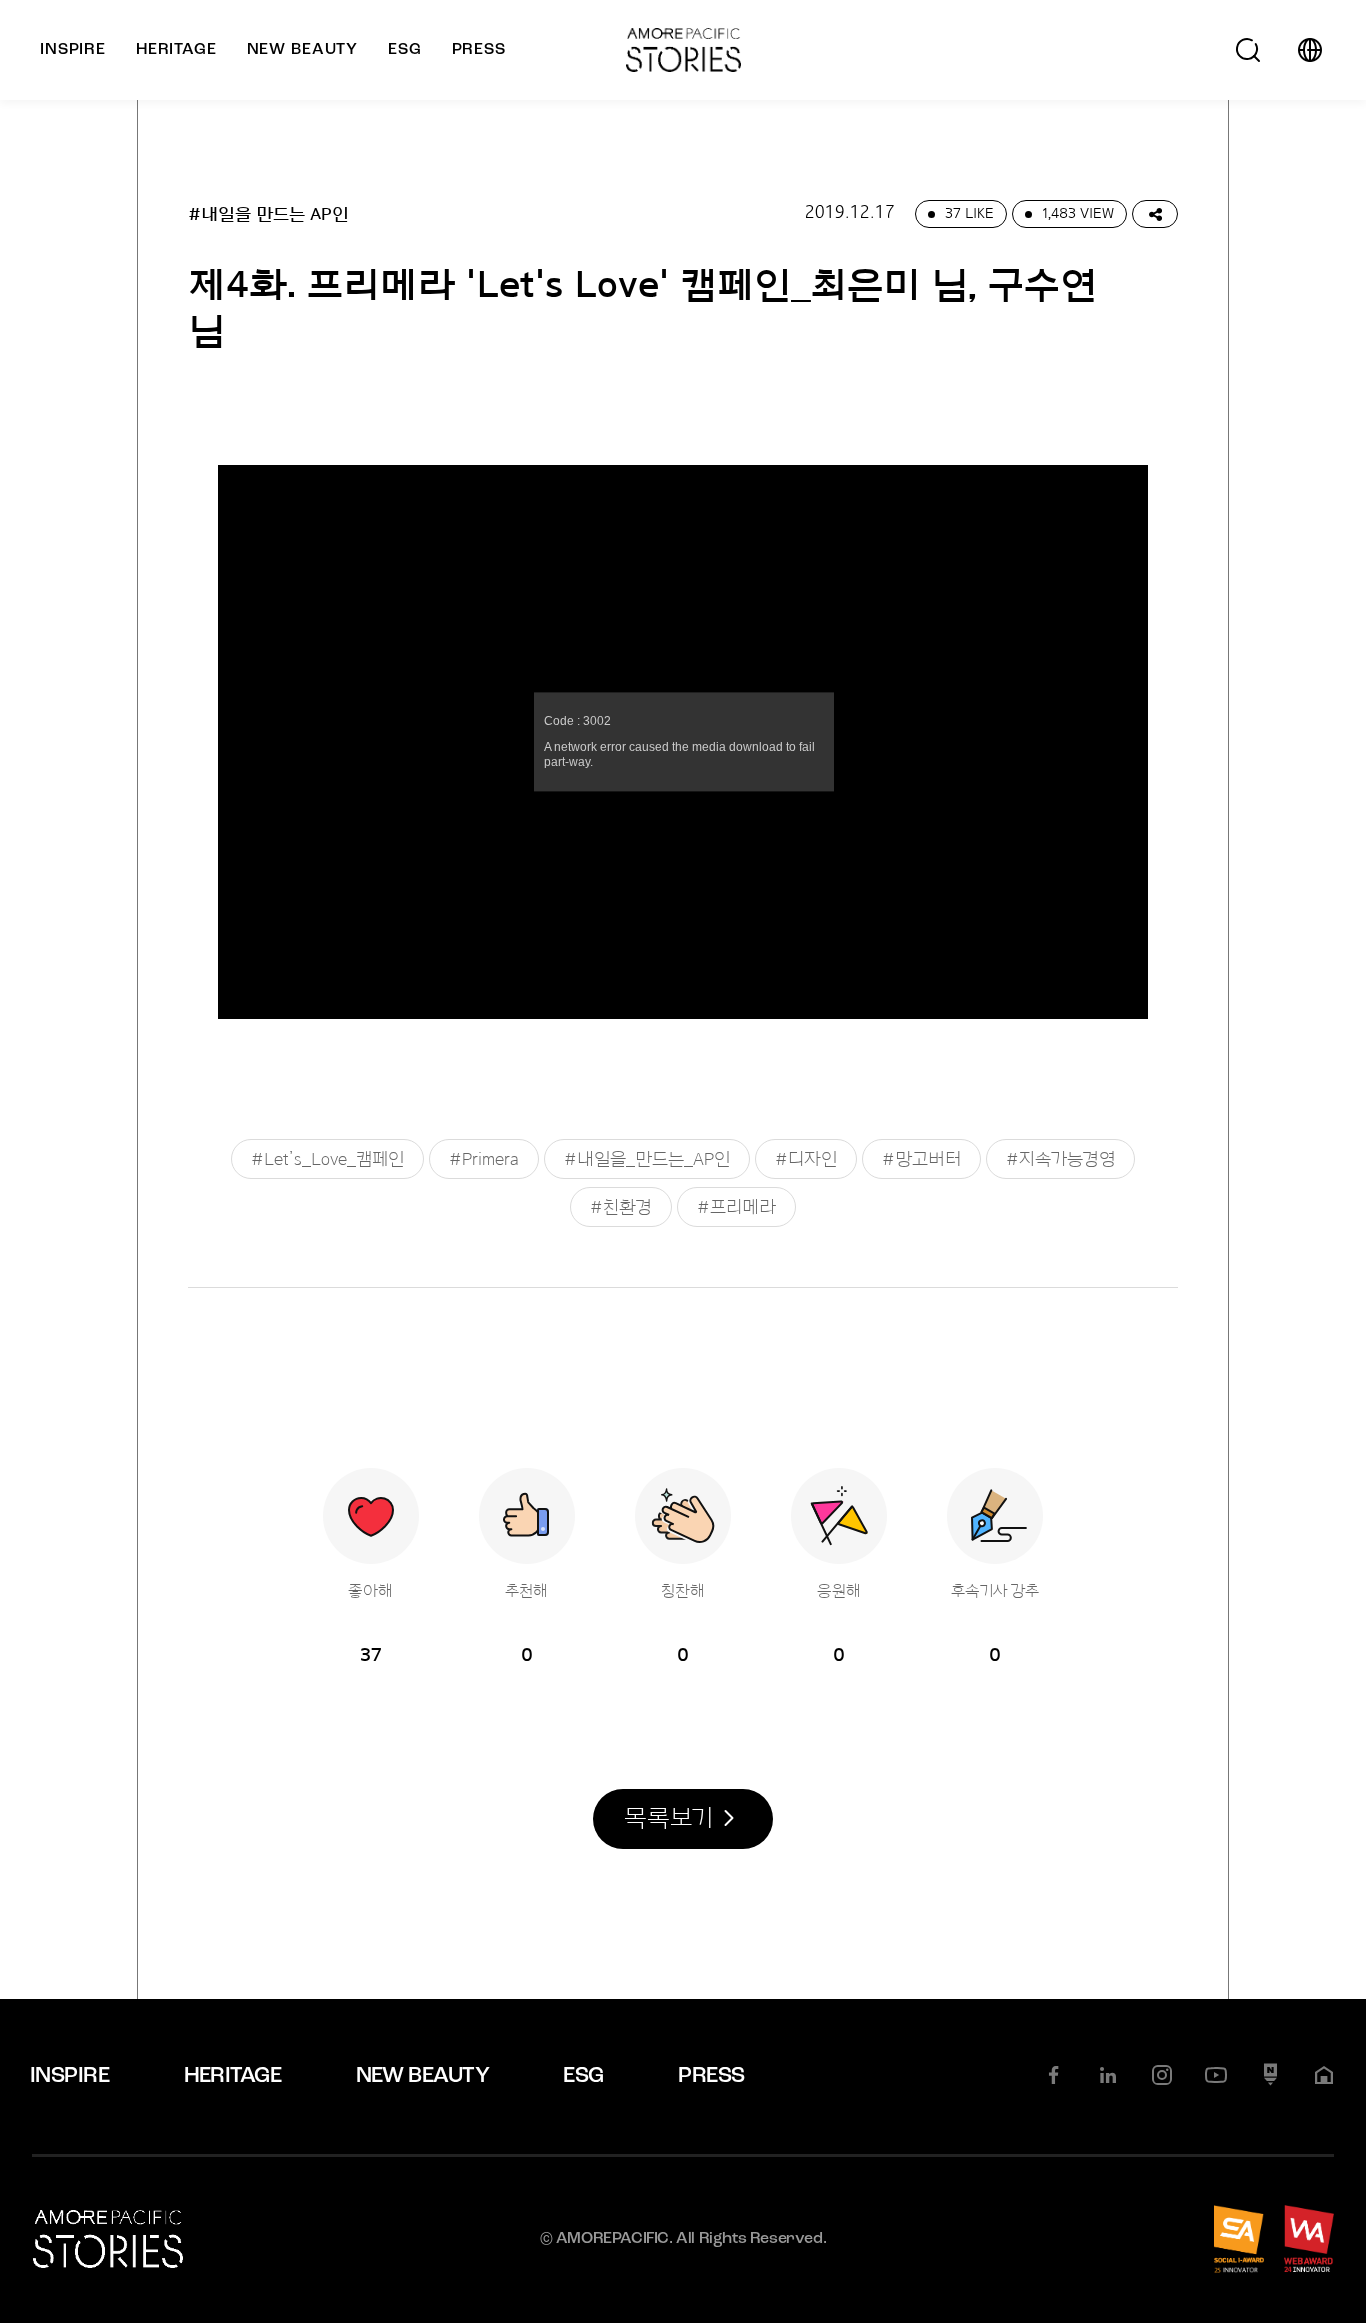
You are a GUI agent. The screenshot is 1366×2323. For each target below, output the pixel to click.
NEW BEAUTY (423, 2076)
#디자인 (806, 1159)
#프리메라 (736, 1207)
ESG (583, 2076)
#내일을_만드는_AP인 (647, 1159)
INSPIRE (69, 2076)
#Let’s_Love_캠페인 (327, 1159)
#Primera (484, 1159)
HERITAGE (233, 2076)
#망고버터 (921, 1159)
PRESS (711, 2076)
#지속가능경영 (1060, 1159)
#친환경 (621, 1207)
